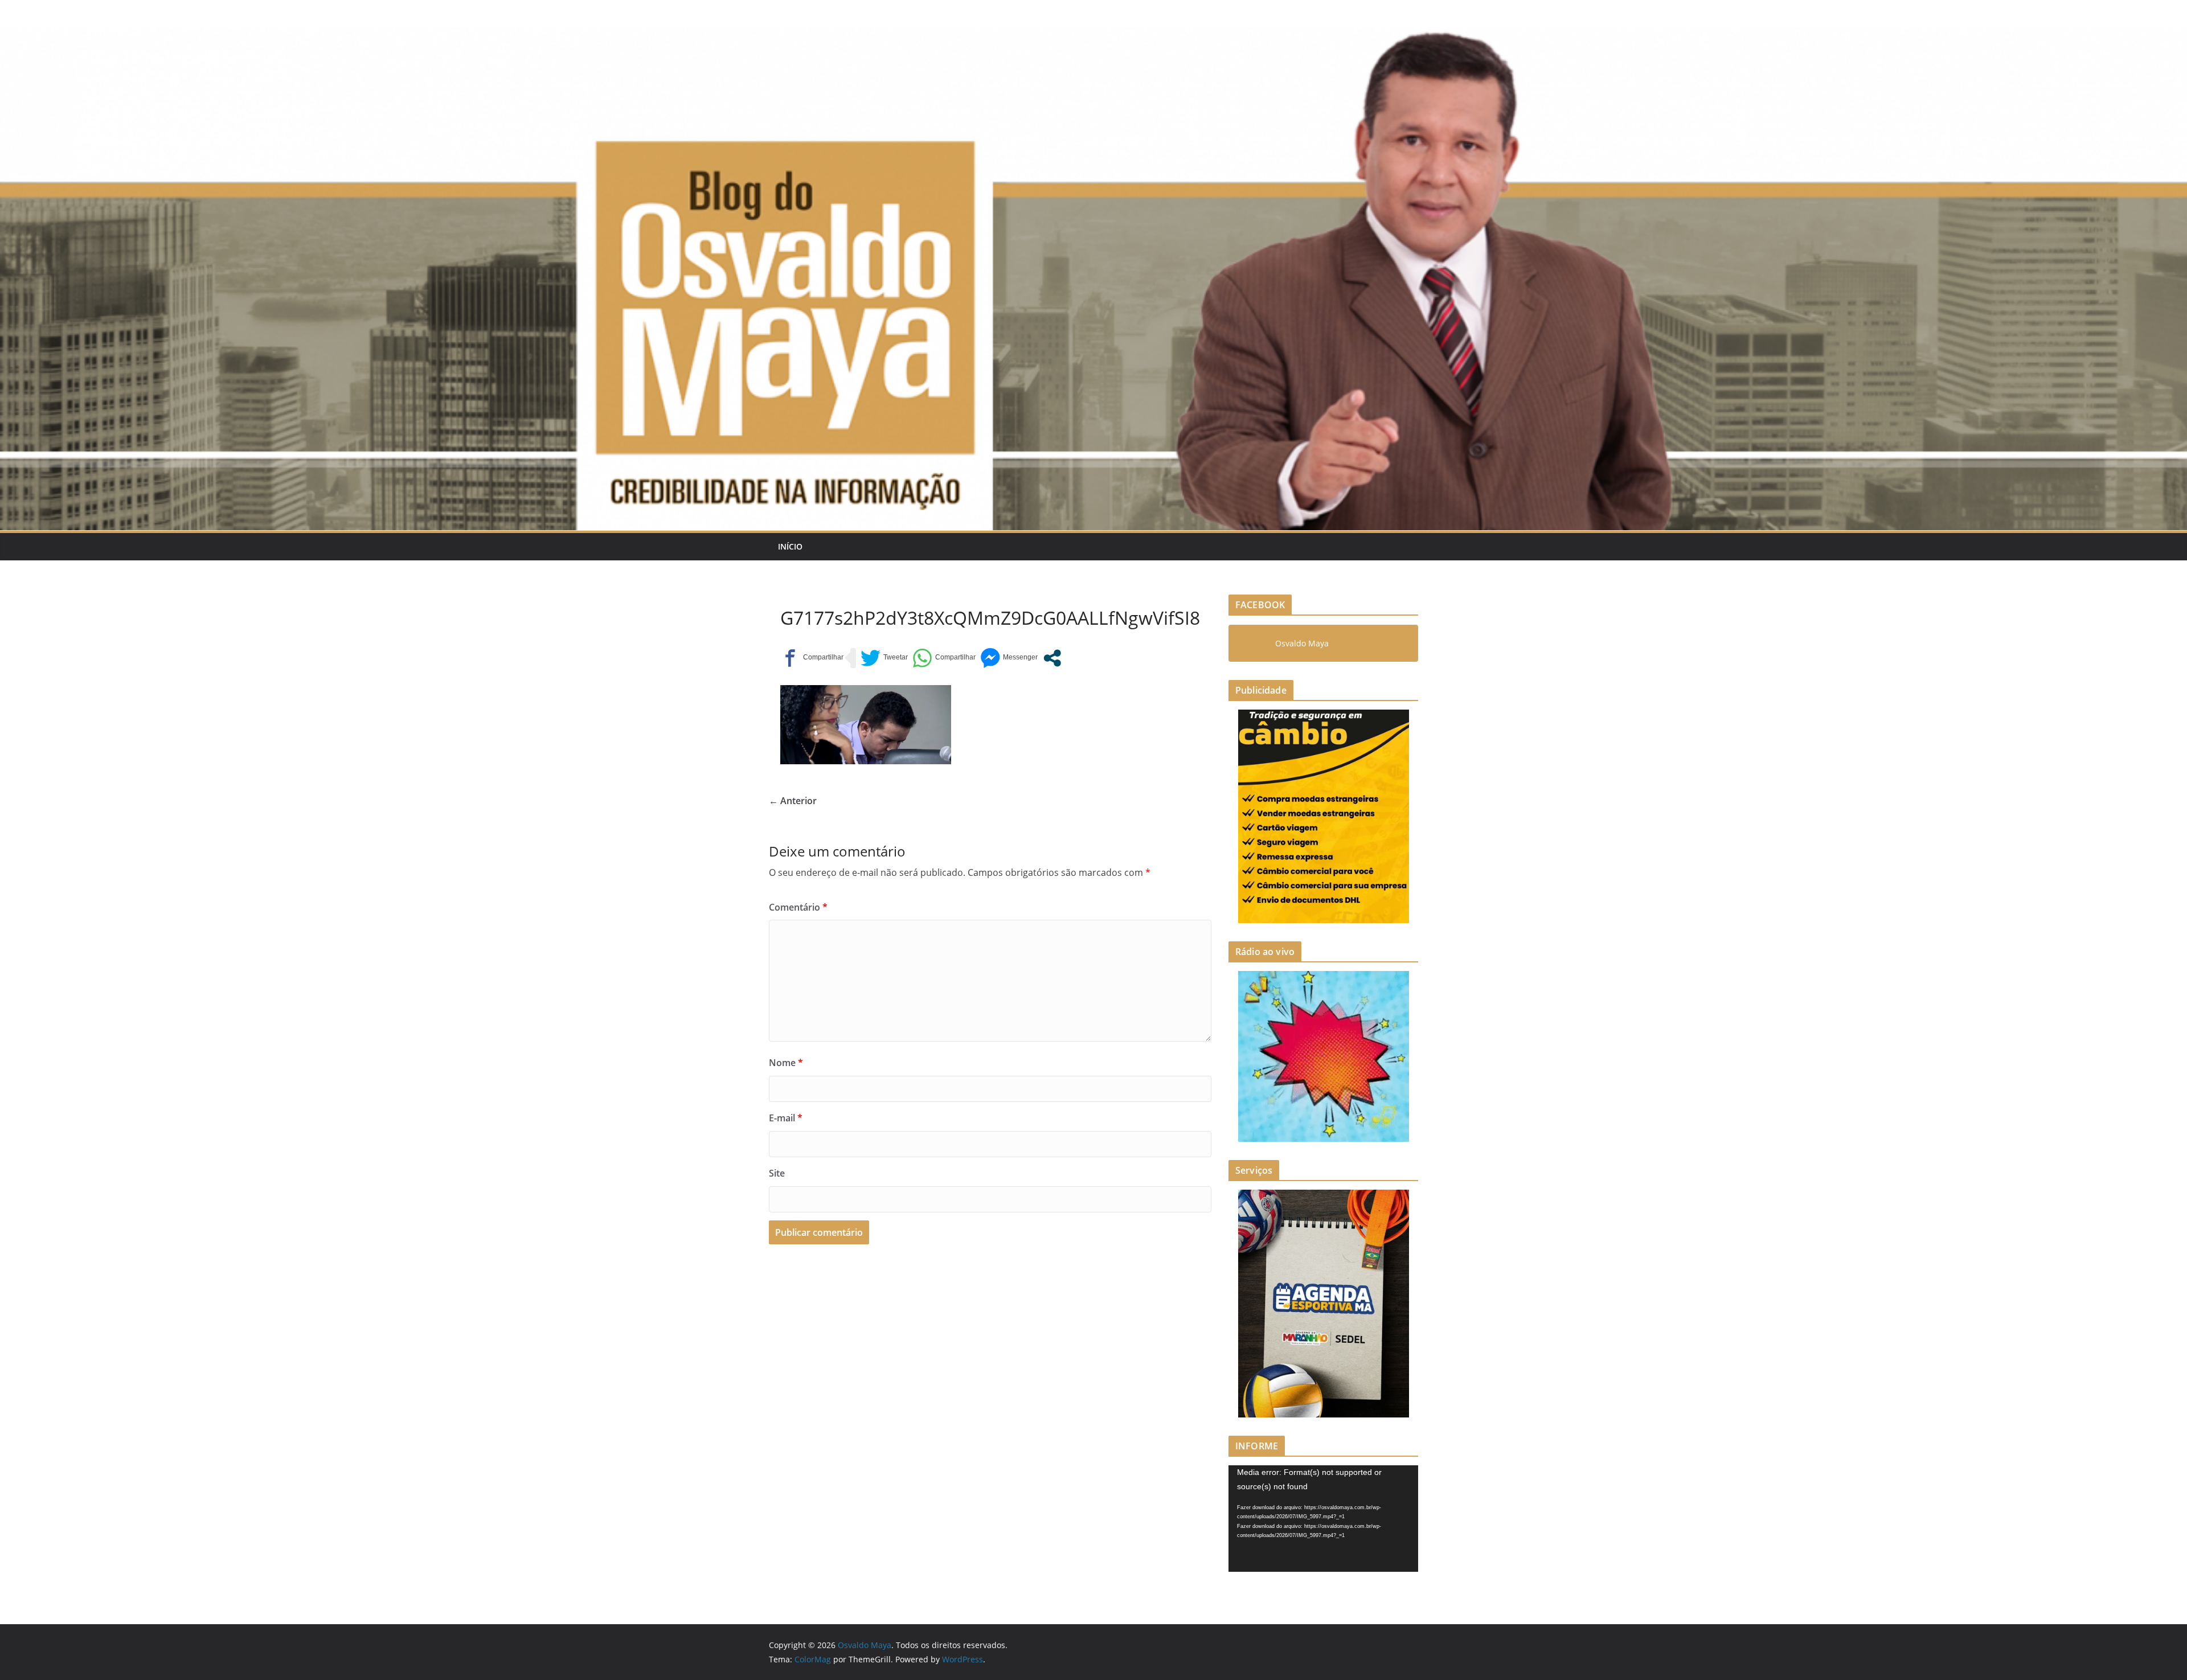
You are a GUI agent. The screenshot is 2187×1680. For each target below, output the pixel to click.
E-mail (786, 1118)
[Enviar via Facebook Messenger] (1009, 658)
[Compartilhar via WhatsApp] (944, 658)
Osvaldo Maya (1302, 643)
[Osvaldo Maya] (1093, 35)
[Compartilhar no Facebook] (812, 658)
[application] (1323, 1519)
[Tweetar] (884, 658)
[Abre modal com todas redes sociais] (1052, 658)
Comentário (798, 907)
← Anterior (793, 801)
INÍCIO (790, 546)
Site (777, 1173)
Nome (786, 1063)
